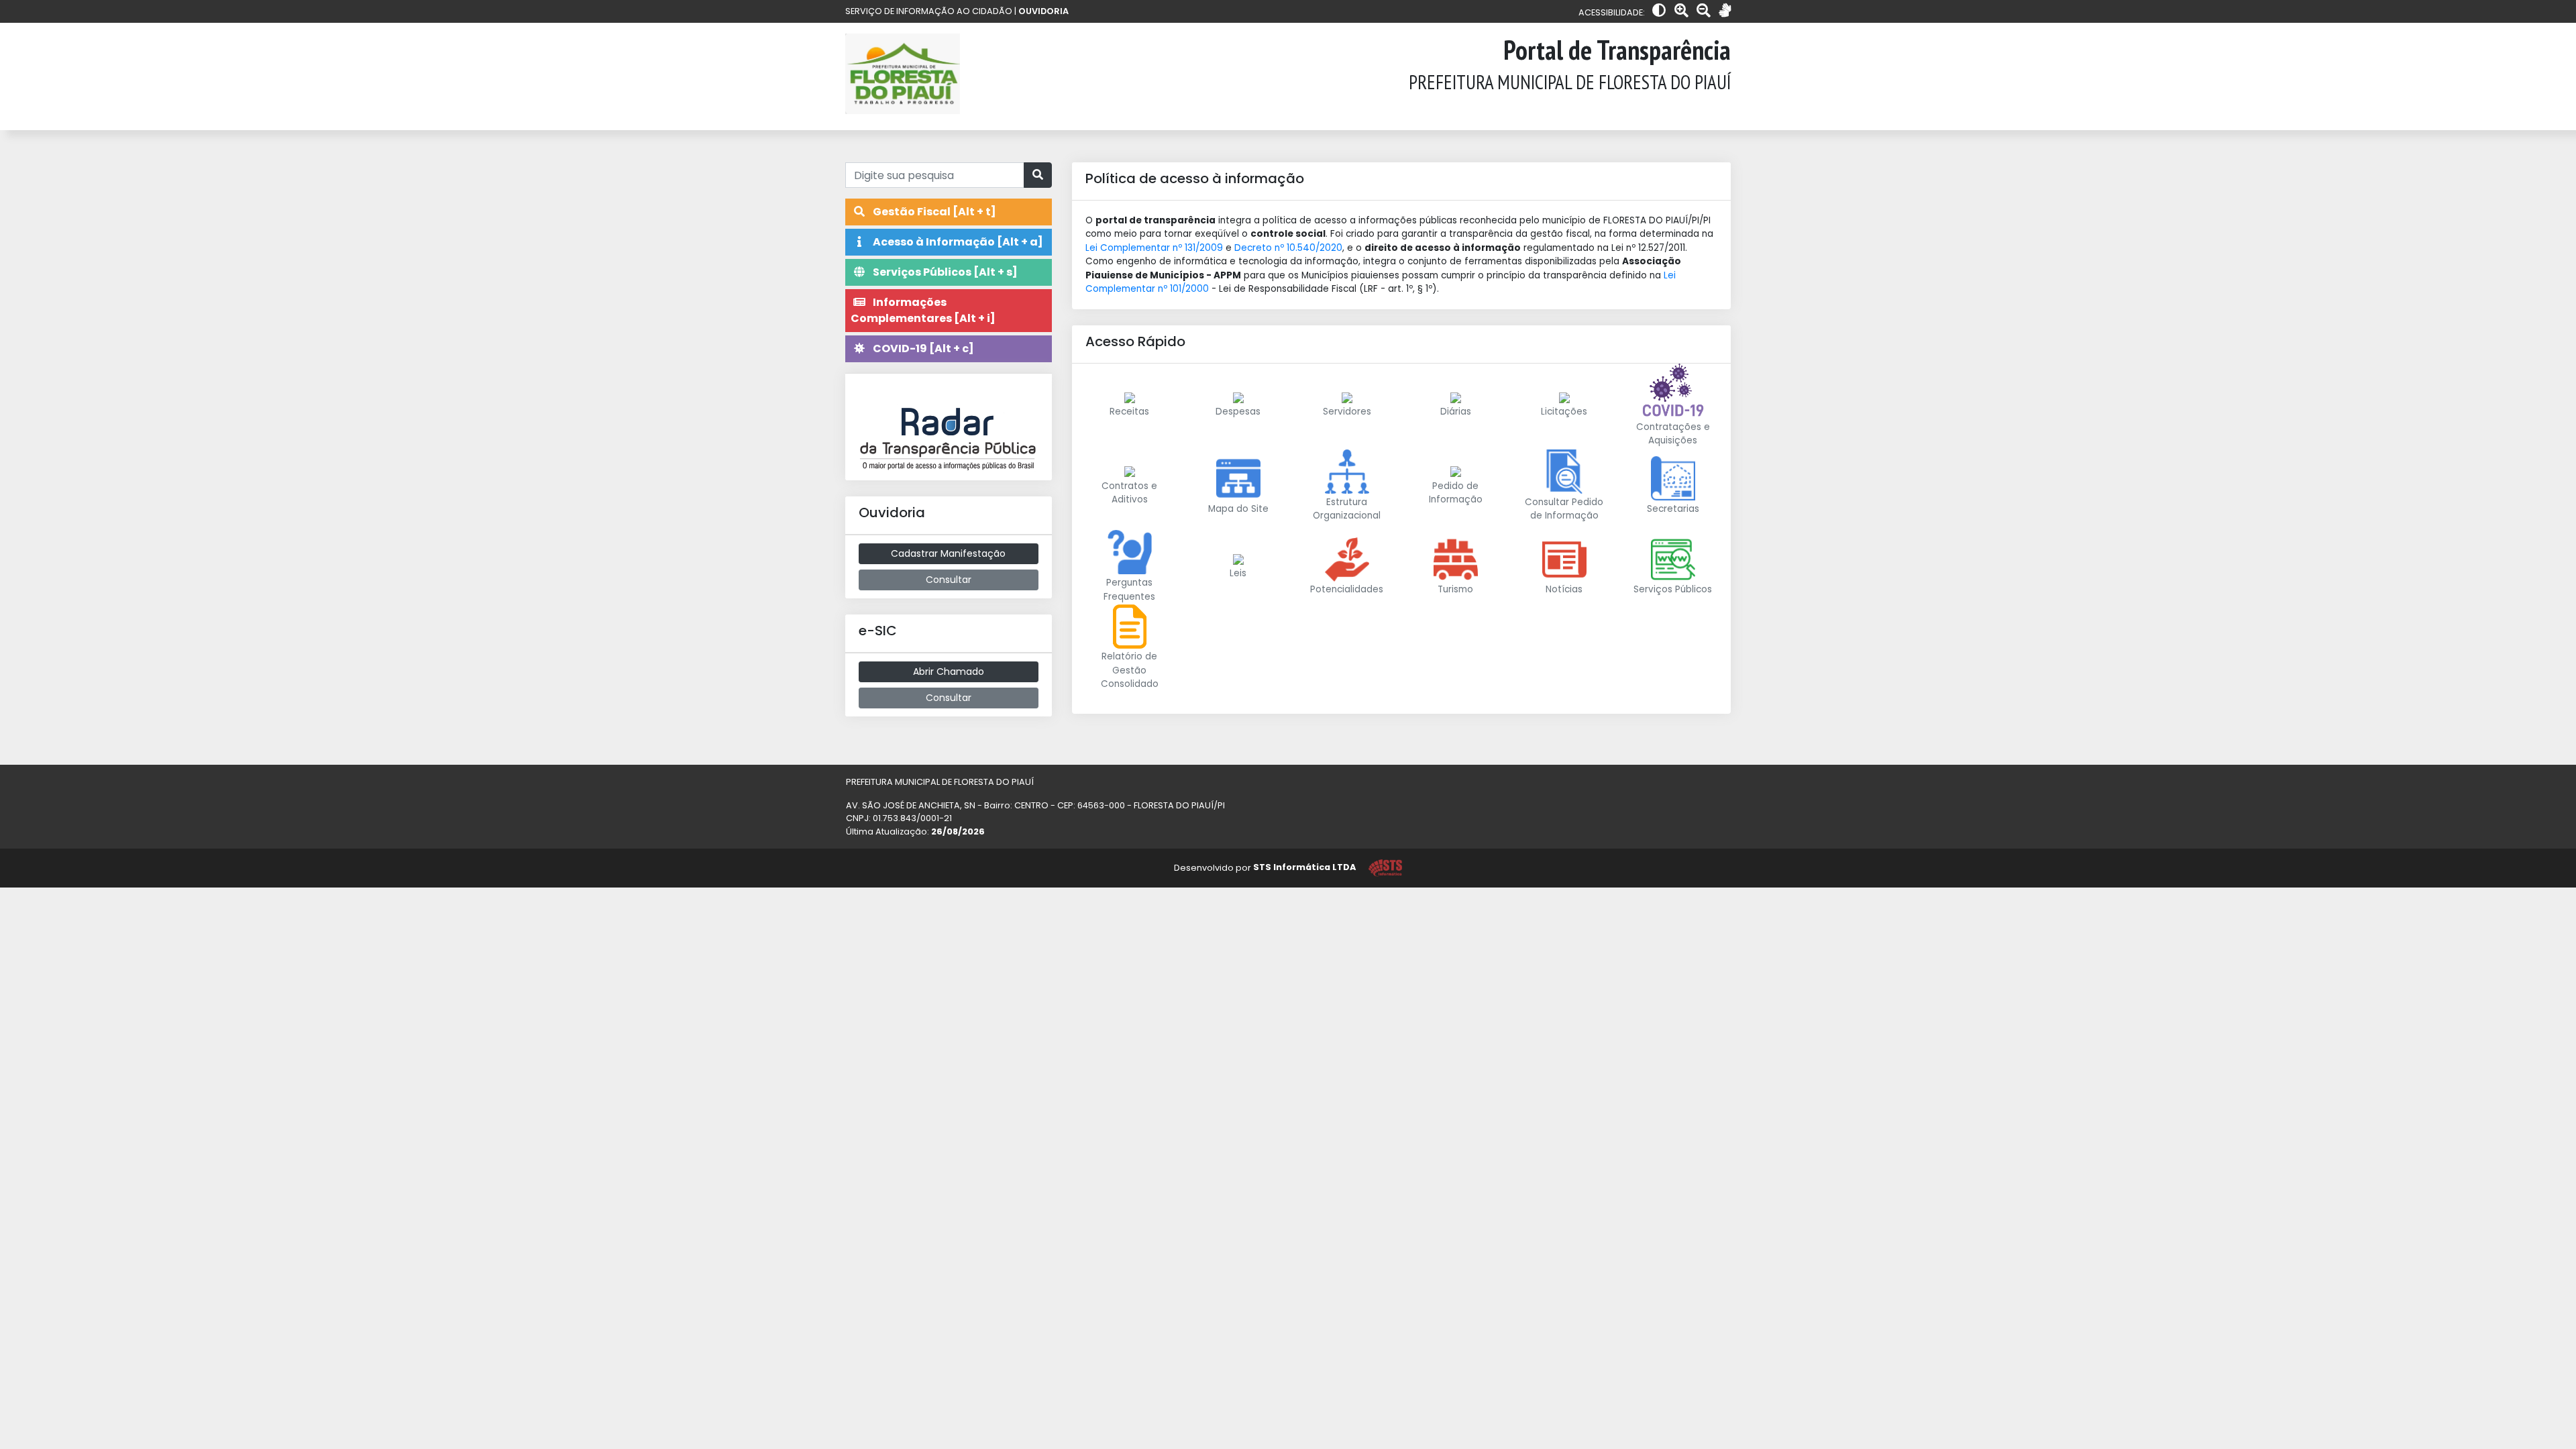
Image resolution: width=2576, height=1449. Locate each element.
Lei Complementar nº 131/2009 (1154, 248)
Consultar (949, 580)
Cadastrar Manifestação (948, 553)
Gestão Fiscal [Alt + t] (933, 212)
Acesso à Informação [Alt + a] (957, 242)
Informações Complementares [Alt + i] (923, 310)
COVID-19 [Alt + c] (922, 348)
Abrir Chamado (949, 672)
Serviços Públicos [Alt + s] (944, 272)
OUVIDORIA (1043, 11)
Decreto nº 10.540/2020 (1288, 248)
